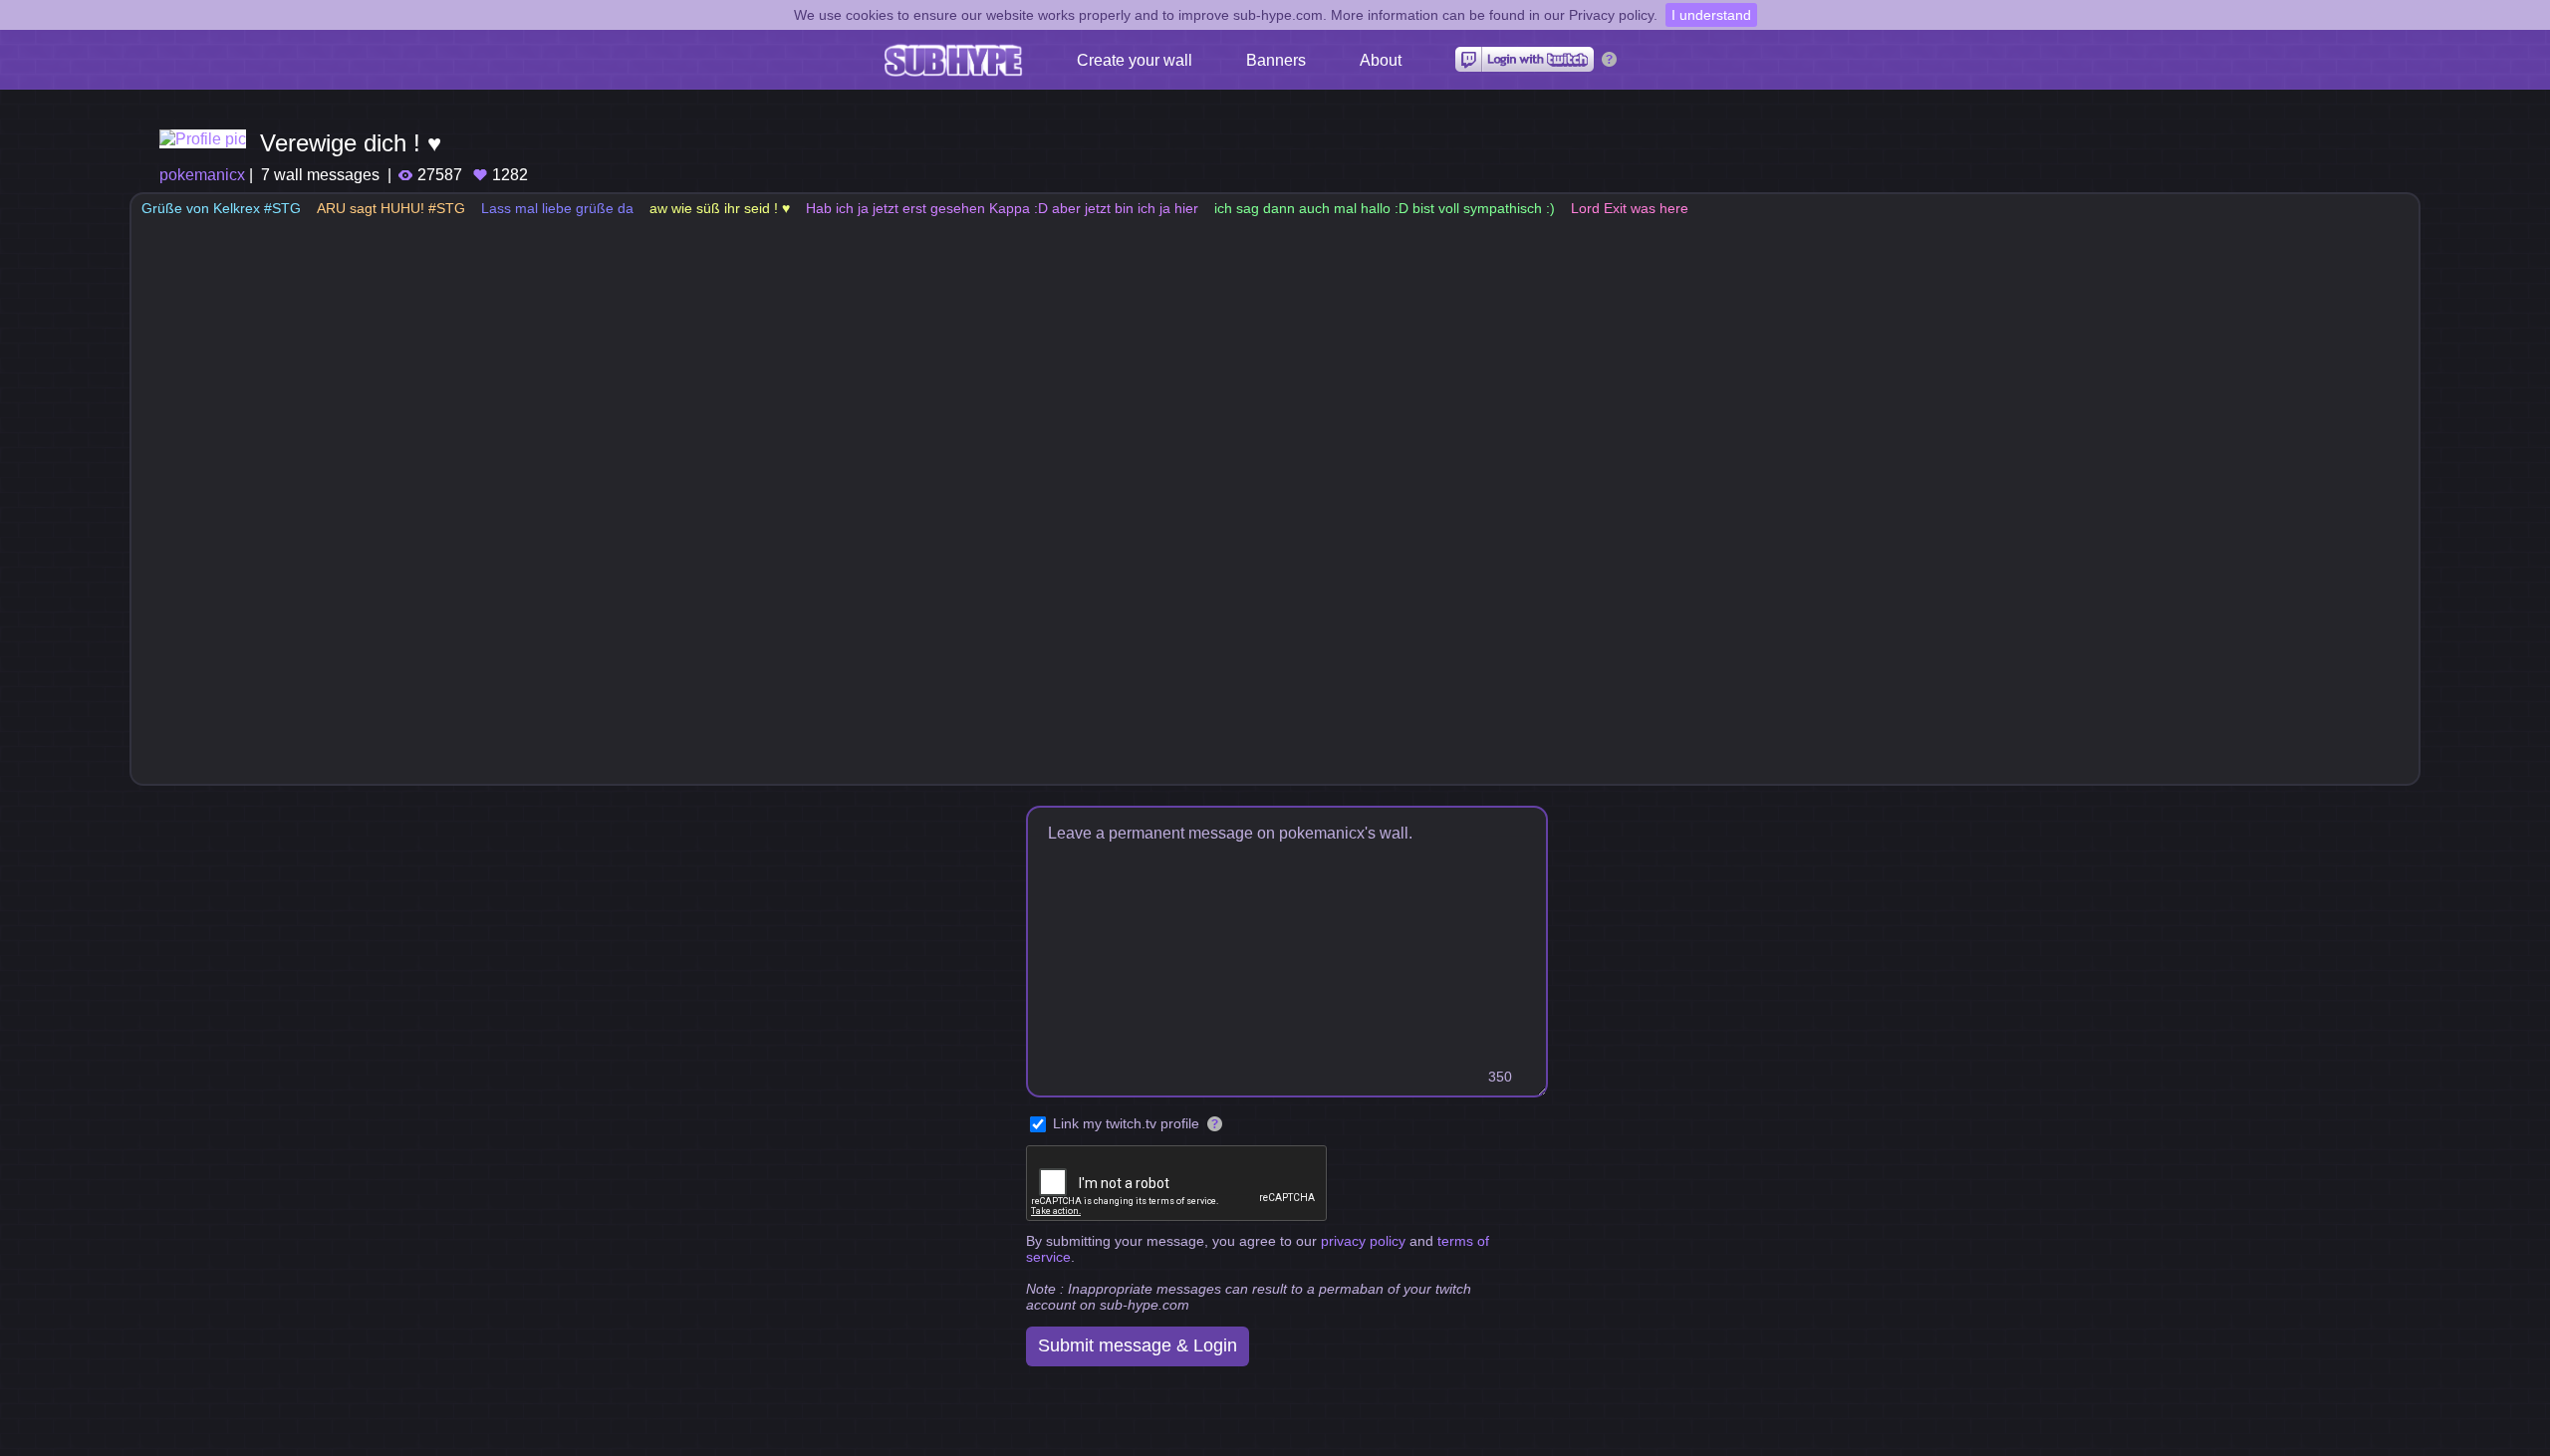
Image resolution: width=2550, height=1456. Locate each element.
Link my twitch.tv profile (1126, 1123)
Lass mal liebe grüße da (557, 208)
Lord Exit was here (1630, 208)
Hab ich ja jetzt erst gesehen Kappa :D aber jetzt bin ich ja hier (1002, 208)
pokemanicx (202, 175)
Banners (1276, 60)
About (1381, 60)
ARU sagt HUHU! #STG (391, 208)
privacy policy (1363, 1241)
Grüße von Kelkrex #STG (221, 208)
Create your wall (1135, 60)
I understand (1711, 15)
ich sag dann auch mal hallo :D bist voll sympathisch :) (1385, 208)
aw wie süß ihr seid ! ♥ (720, 208)
